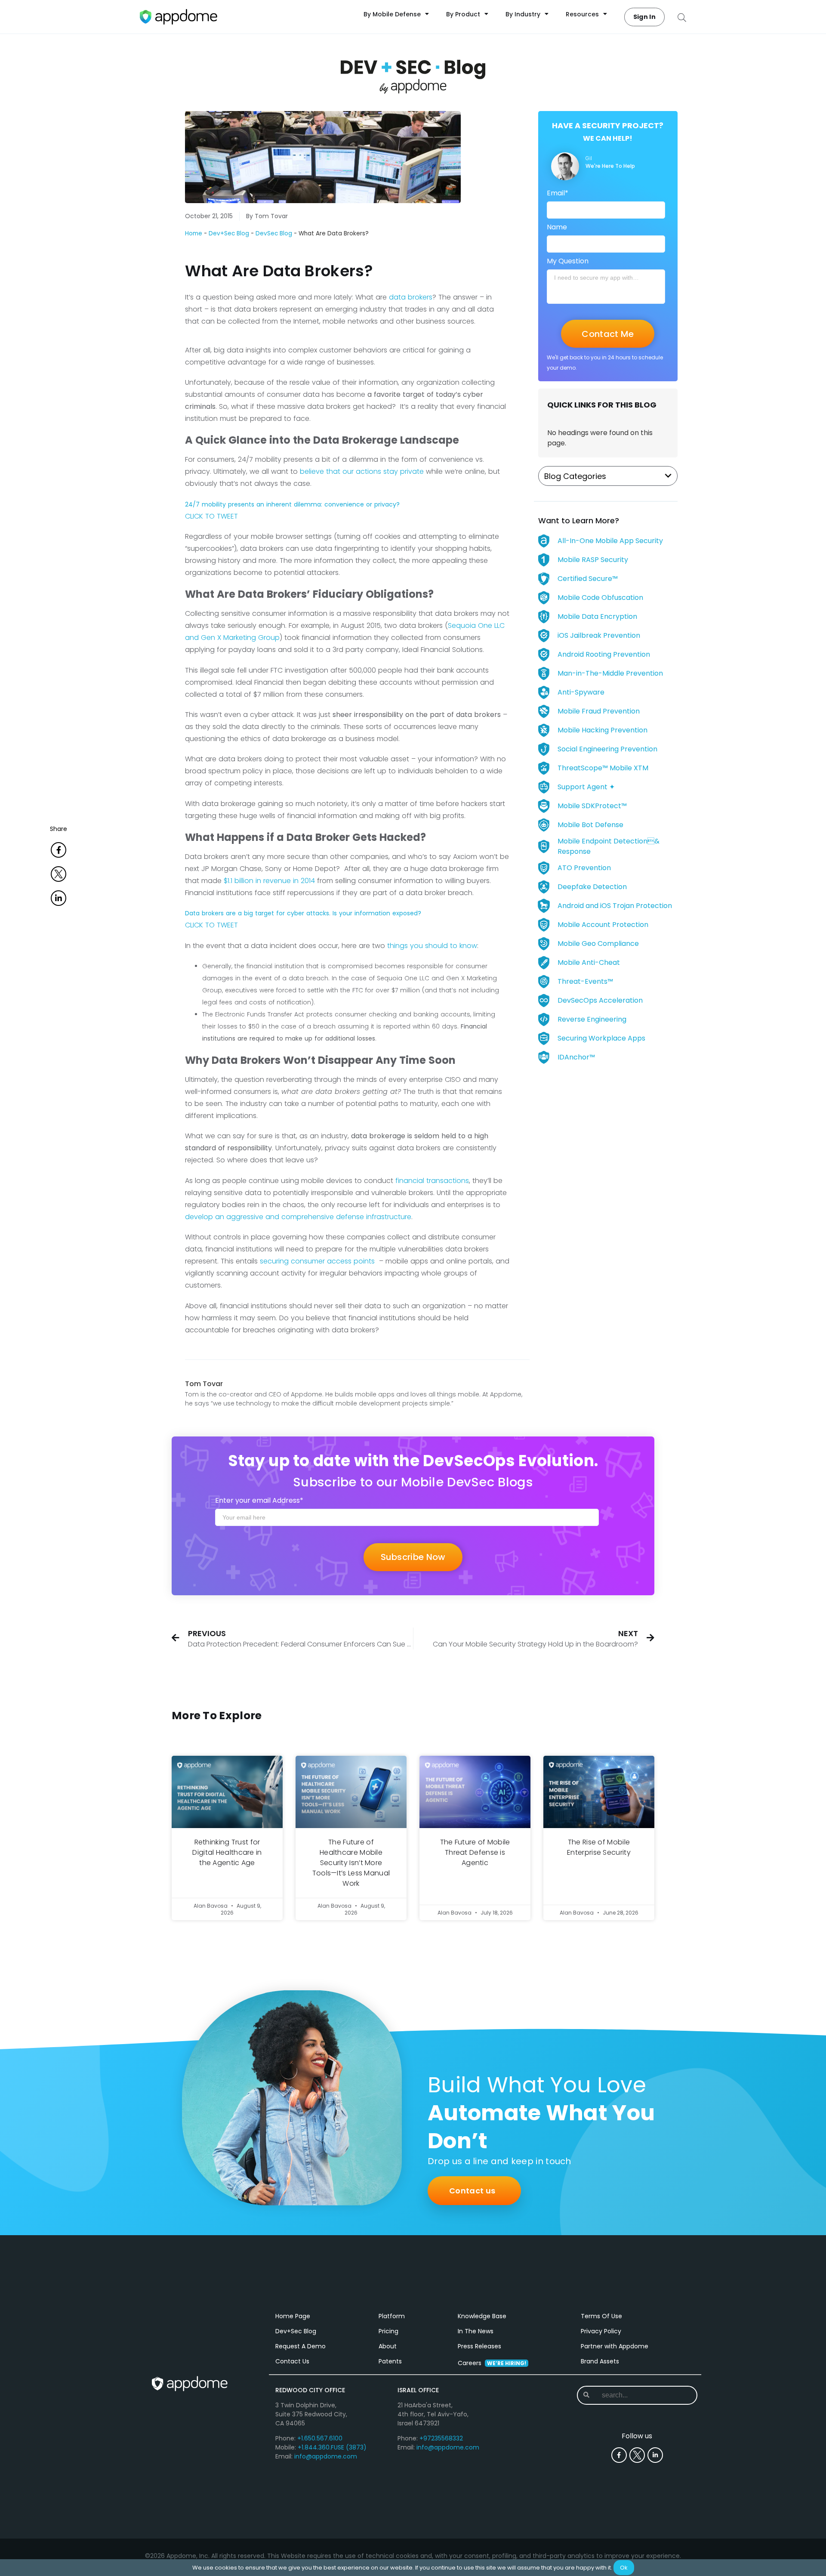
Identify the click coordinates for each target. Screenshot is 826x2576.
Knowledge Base (482, 2316)
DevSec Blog (274, 233)
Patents (390, 2361)
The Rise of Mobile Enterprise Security (599, 1847)
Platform (392, 2316)
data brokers (411, 297)
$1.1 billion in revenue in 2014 (269, 881)
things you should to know (432, 946)
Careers (492, 2363)
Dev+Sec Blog (229, 233)
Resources (582, 14)
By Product (463, 14)
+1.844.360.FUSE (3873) (332, 2447)
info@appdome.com (326, 2456)
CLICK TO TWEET (211, 516)
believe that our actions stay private (361, 471)
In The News (476, 2331)
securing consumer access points (318, 1261)
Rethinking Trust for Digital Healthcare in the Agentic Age (227, 1852)
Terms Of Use (601, 2316)
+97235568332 (441, 2438)
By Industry (523, 14)
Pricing (388, 2331)
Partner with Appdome (615, 2346)
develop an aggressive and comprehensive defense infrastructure (298, 1217)
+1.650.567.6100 (320, 2438)
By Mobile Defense (392, 14)
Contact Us (292, 2361)
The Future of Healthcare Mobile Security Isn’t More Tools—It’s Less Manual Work (351, 1863)
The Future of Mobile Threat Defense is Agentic (475, 1852)
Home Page (293, 2316)
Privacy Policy (601, 2331)
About (388, 2346)
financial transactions (432, 1181)
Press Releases (479, 2346)
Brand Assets (600, 2361)
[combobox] (636, 2395)
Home (194, 233)
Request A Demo (301, 2346)
